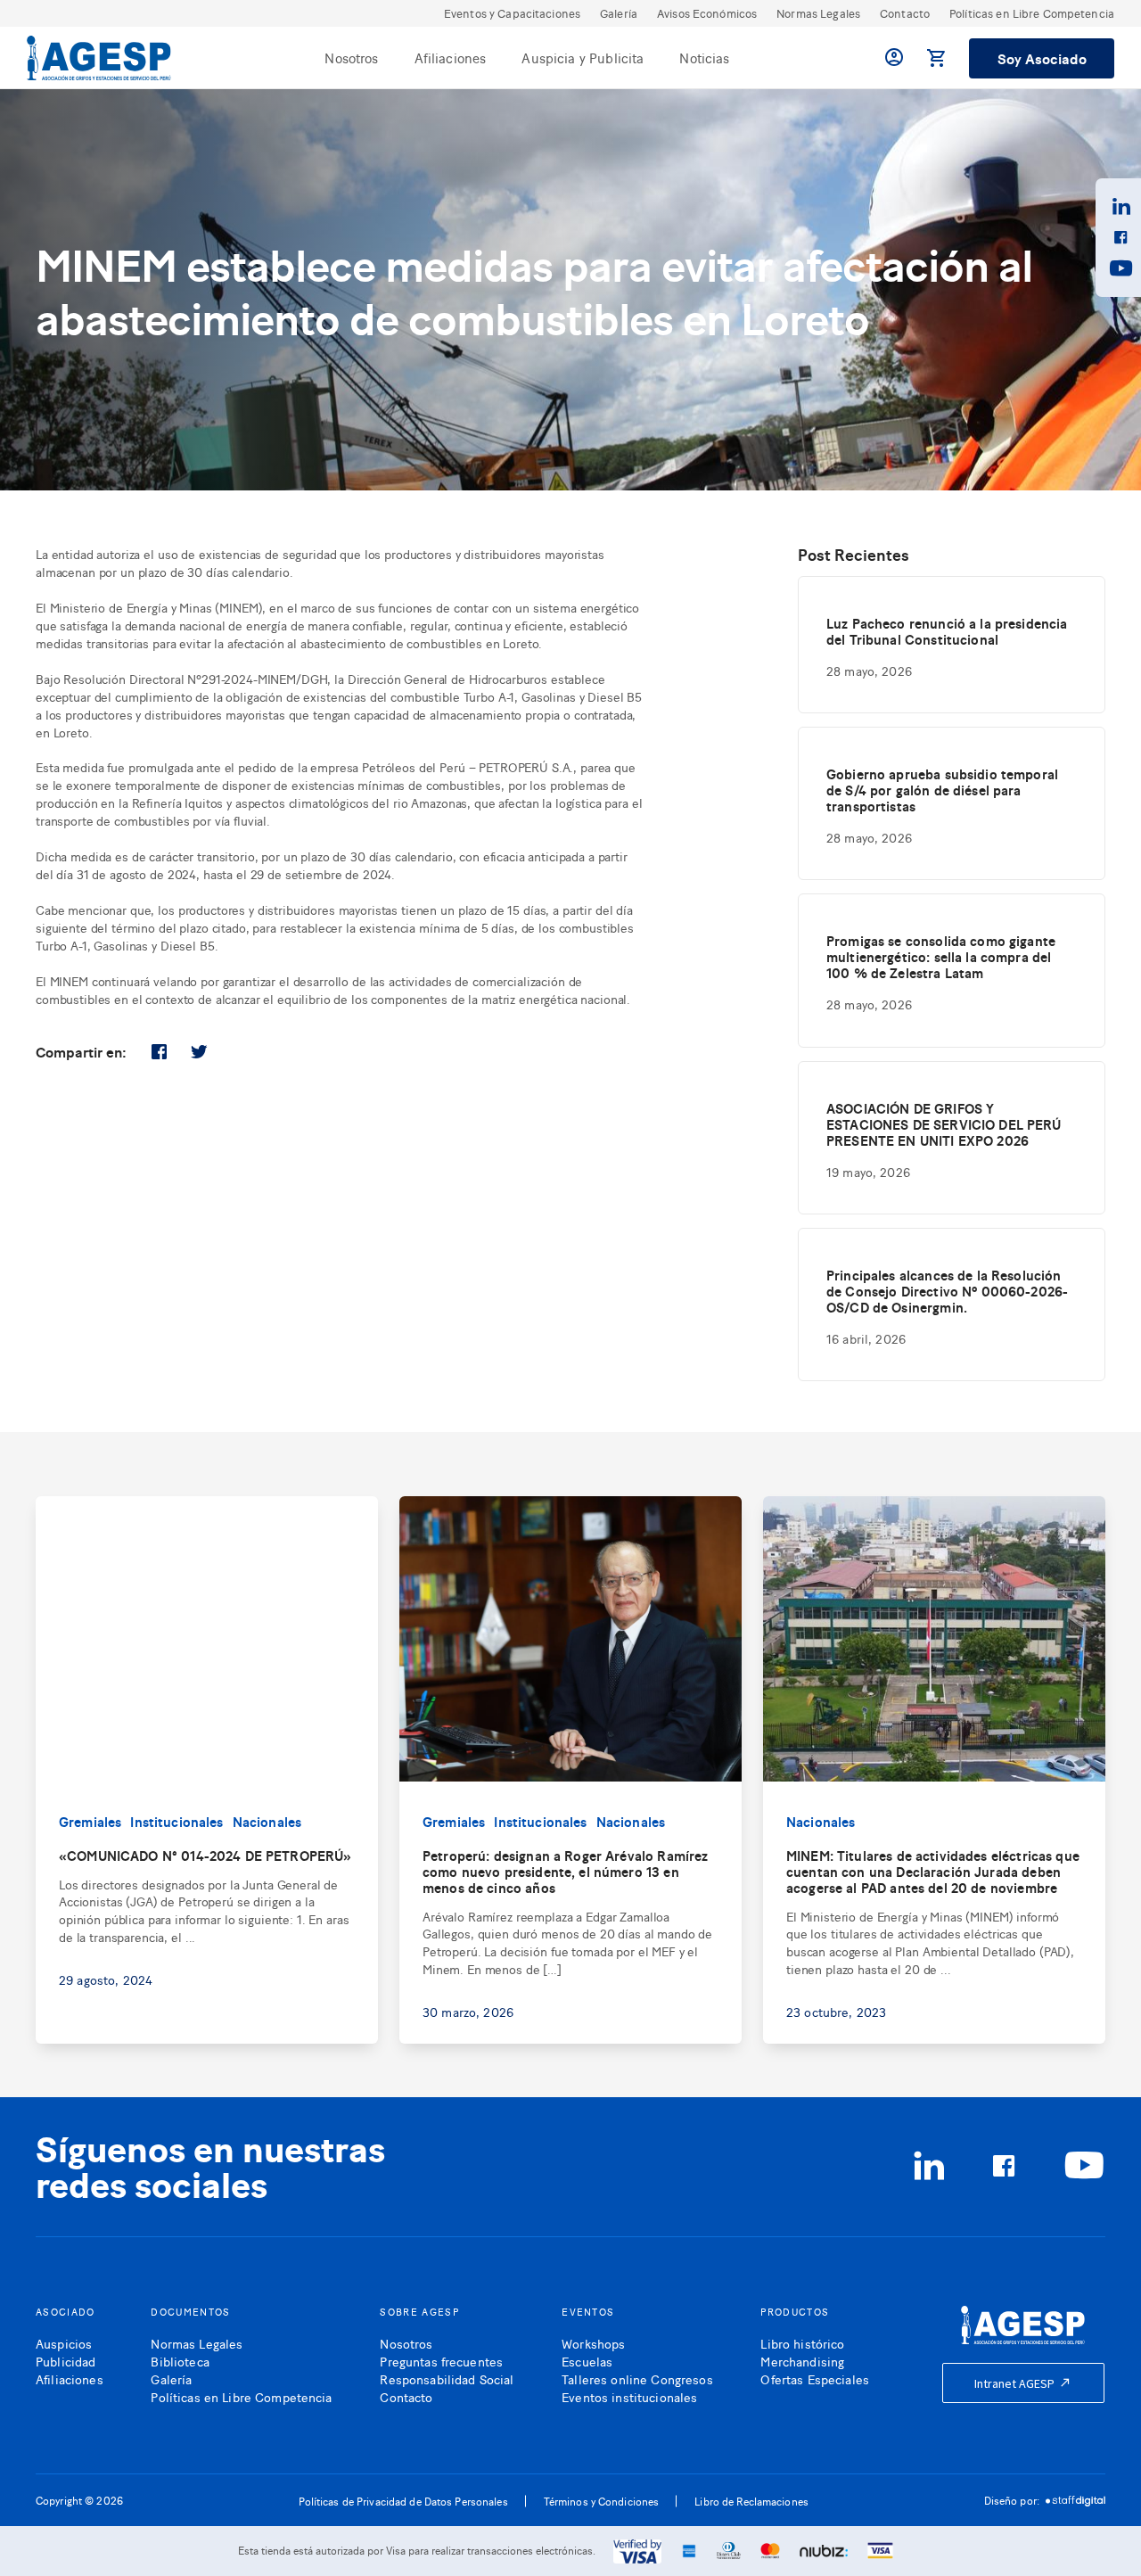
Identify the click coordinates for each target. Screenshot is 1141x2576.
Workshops (593, 2343)
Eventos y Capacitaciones (512, 13)
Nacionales (267, 1821)
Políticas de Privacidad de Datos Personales (403, 2501)
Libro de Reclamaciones (751, 2501)
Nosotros (351, 58)
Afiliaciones (451, 58)
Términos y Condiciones (602, 2501)
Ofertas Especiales (815, 2378)
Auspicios (64, 2343)
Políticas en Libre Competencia (1032, 13)
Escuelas (587, 2361)
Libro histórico (802, 2343)
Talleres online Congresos (637, 2378)
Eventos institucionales (629, 2396)
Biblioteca (180, 2361)
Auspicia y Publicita (583, 58)
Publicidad (66, 2361)
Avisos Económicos (707, 13)
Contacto (905, 13)
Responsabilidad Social (447, 2378)
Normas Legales (818, 13)
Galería (619, 13)
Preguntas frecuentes (441, 2361)
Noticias (704, 58)
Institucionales (176, 1821)
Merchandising (802, 2361)
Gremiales (90, 1821)
